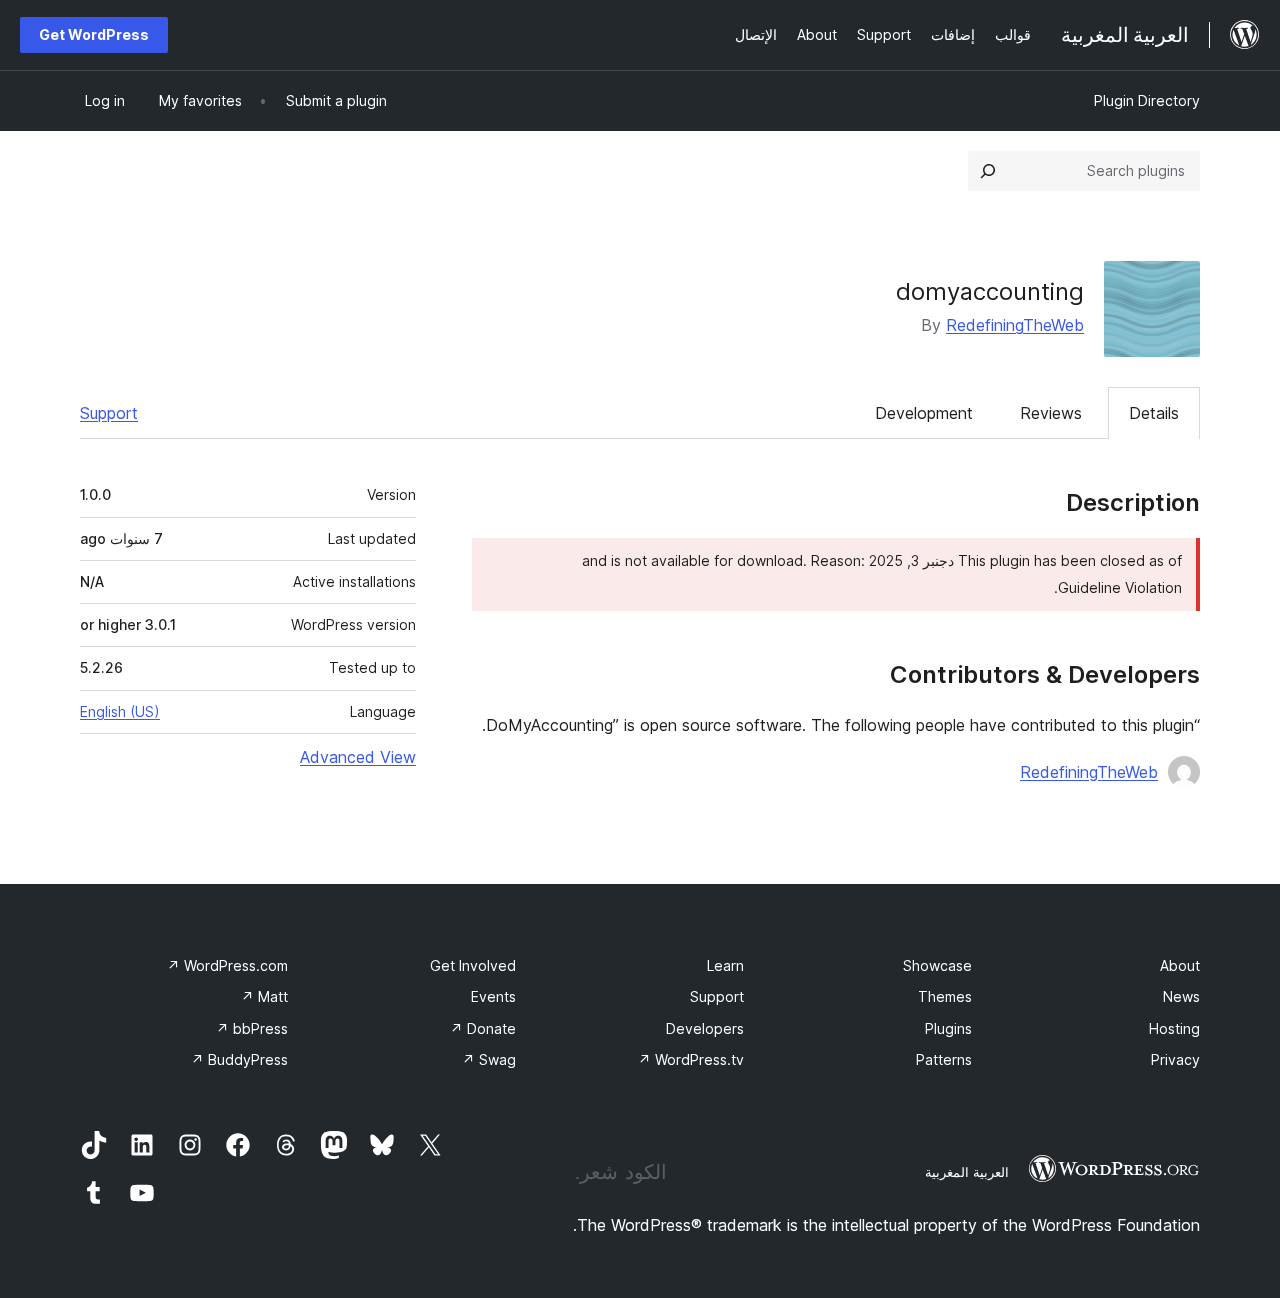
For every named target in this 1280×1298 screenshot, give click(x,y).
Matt (264, 996)
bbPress (252, 1028)
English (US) (120, 711)
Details (1154, 413)
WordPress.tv (691, 1059)
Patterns (944, 1059)
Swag (489, 1059)
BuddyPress (239, 1059)
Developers (705, 1028)
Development (924, 413)
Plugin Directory (1147, 100)
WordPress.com (227, 965)
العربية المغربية (967, 1172)
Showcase (937, 965)
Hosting (1174, 1028)
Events (493, 996)
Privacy (1175, 1059)
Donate (483, 1028)
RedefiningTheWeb (1015, 325)
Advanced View (358, 757)
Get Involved (473, 965)
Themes (945, 996)
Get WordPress (94, 34)
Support (109, 413)
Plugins (948, 1028)
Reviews (1051, 413)
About (1180, 965)
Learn (725, 965)
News (1181, 996)
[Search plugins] (988, 171)
